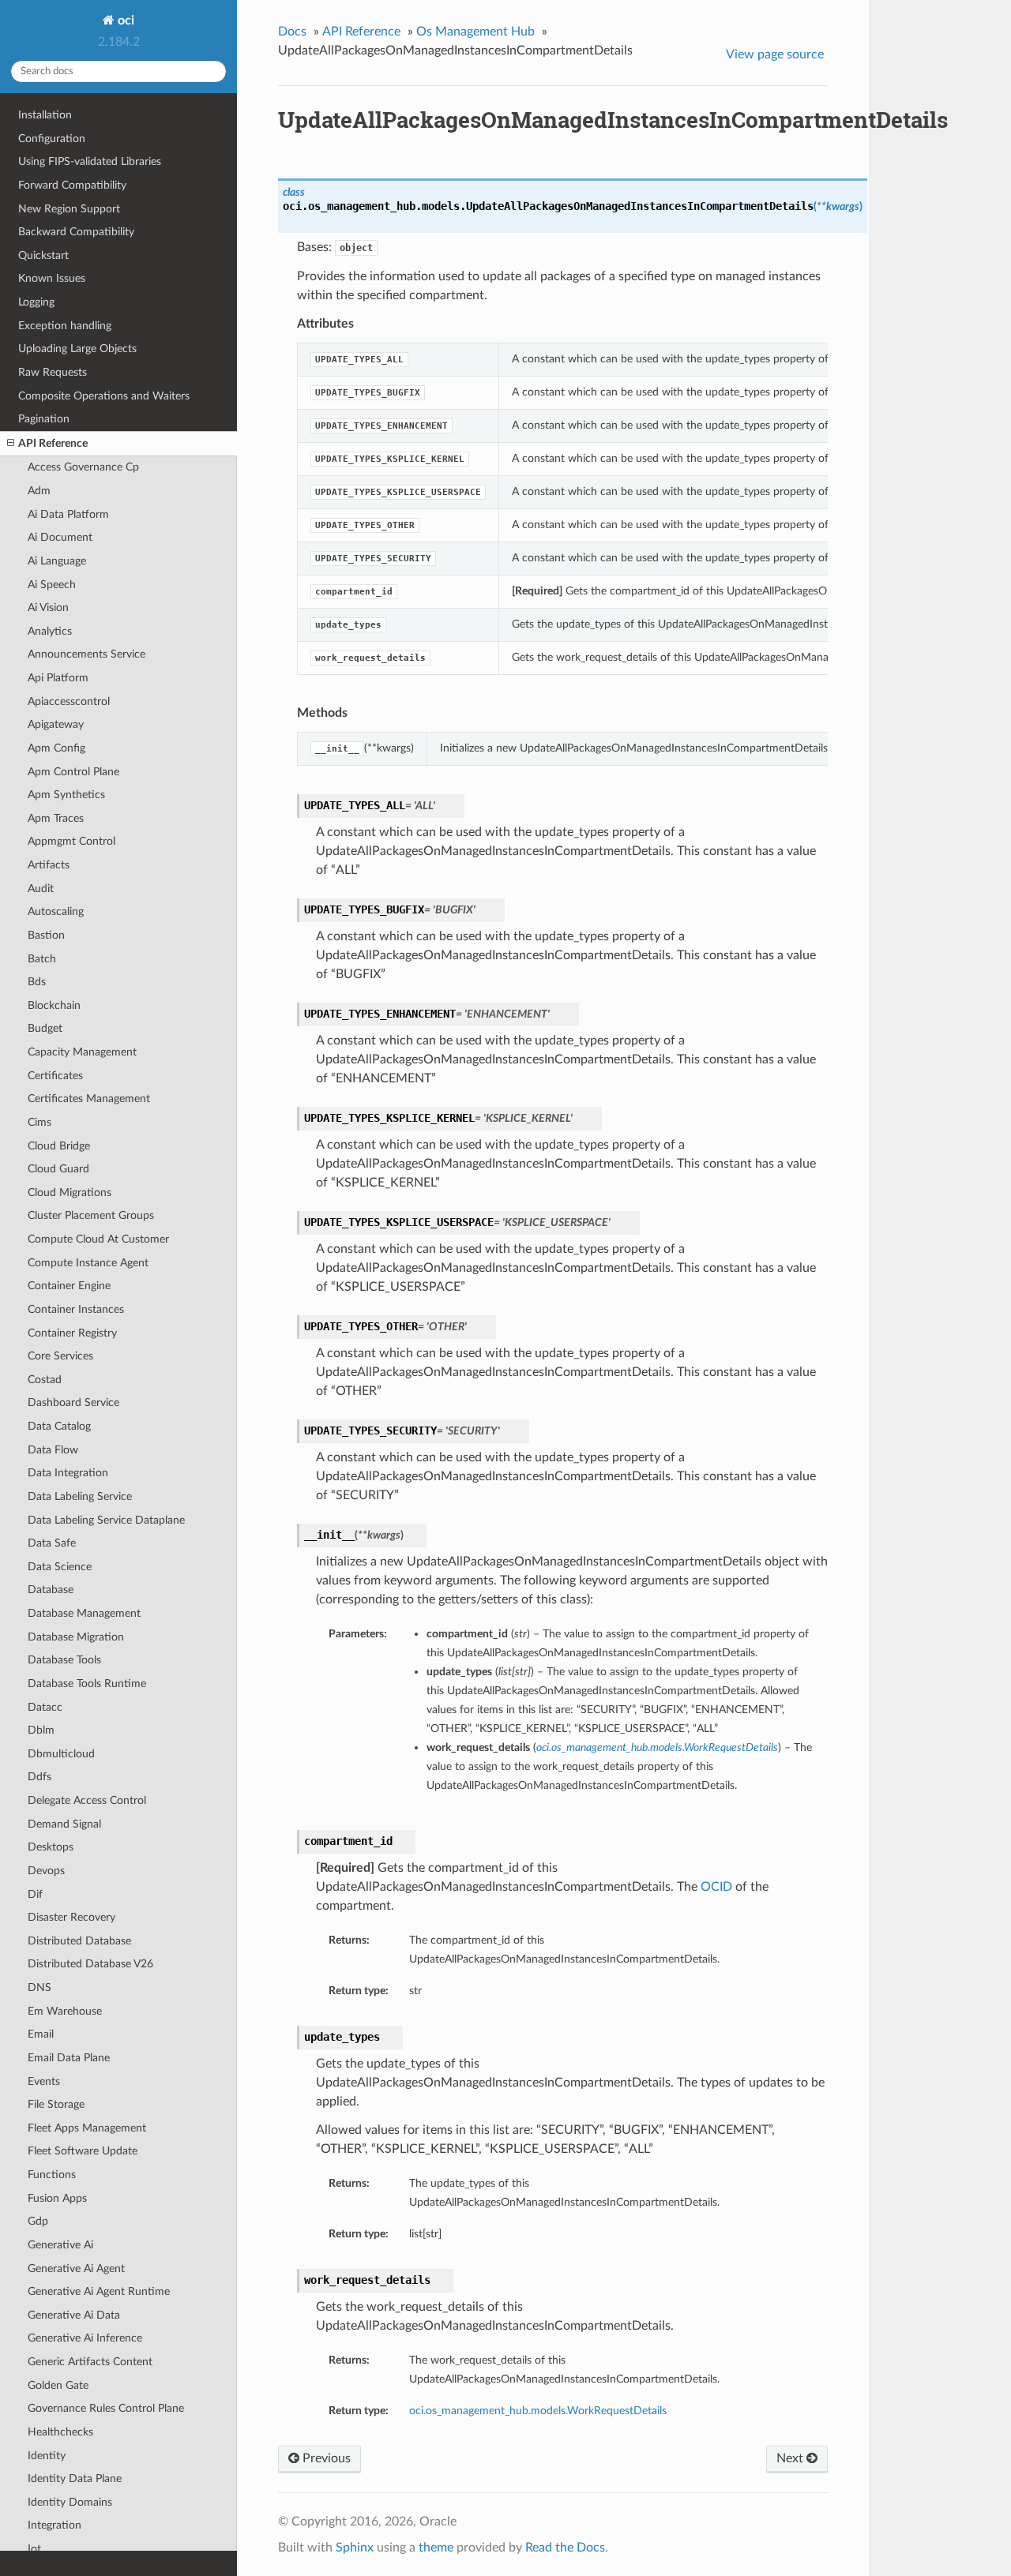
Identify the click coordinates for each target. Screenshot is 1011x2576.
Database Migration (76, 1637)
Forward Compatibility (72, 185)
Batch (42, 959)
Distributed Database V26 (90, 1964)
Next (791, 2458)
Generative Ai (60, 2245)
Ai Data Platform (68, 514)
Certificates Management (89, 1099)
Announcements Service (86, 654)
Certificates (55, 1076)
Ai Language (57, 561)
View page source (775, 54)
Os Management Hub (475, 32)
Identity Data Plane (75, 2479)
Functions (52, 2175)
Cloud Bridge (59, 1146)
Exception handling (65, 326)
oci (124, 21)
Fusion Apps (57, 2198)
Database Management (84, 1613)
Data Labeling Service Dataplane (106, 1520)
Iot (34, 2549)
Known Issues (52, 278)
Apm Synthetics (66, 795)
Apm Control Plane (73, 772)
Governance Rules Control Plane (106, 2408)
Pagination (44, 419)
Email (41, 2034)
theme (436, 2548)
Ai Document (60, 537)
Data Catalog (59, 1426)
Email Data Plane (69, 2058)
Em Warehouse (65, 2011)
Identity (47, 2456)
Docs (292, 32)
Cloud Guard (58, 1169)
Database (51, 1590)
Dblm (41, 1730)
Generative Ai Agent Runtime (99, 2291)
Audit (41, 889)
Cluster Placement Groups (91, 1215)
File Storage (56, 2104)
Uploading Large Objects (77, 349)
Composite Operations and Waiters (104, 396)
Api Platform (58, 678)
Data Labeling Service (80, 1496)
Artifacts (49, 865)
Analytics (50, 631)
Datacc (45, 1707)
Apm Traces (56, 818)
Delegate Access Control (87, 1800)
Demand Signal (64, 1824)
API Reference (53, 443)
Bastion (46, 935)
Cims (39, 1122)
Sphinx (355, 2548)
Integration (54, 2525)
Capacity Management (82, 1052)
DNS (39, 1987)
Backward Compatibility (76, 232)
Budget (45, 1028)
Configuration (52, 139)
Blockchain (54, 1005)
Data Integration (68, 1473)
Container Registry (72, 1333)
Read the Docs (565, 2548)
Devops (46, 1871)
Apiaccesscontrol (69, 701)
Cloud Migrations (70, 1192)
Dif (35, 1894)
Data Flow (53, 1450)
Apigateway (56, 724)
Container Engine (69, 1286)
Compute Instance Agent (88, 1263)
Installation (45, 115)
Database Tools (64, 1660)
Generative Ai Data (74, 2315)
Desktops (51, 1847)
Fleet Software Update (83, 2151)
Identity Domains (70, 2502)
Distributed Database (79, 1941)
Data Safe (52, 1543)
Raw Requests (53, 372)
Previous (325, 2458)
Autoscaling (56, 911)
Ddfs (39, 1777)
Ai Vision (48, 607)
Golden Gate (58, 2385)
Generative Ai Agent (76, 2269)
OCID (716, 1887)
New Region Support (69, 209)
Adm (39, 491)
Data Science (60, 1567)
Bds (37, 982)
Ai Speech (52, 585)
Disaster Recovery (71, 1917)
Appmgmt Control (71, 841)
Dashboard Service (73, 1402)
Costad (45, 1380)
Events (44, 2081)
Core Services (60, 1356)
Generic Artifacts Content (90, 2362)
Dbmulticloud (61, 1754)
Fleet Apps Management (87, 2128)
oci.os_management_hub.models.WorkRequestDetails (538, 2411)
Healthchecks (60, 2432)
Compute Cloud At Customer (98, 1239)
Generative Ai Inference (85, 2338)
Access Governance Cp (83, 467)
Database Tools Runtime (87, 1684)
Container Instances (76, 1309)
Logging (36, 302)
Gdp (38, 2221)
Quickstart (43, 255)
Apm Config (56, 748)
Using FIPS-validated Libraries (90, 161)
